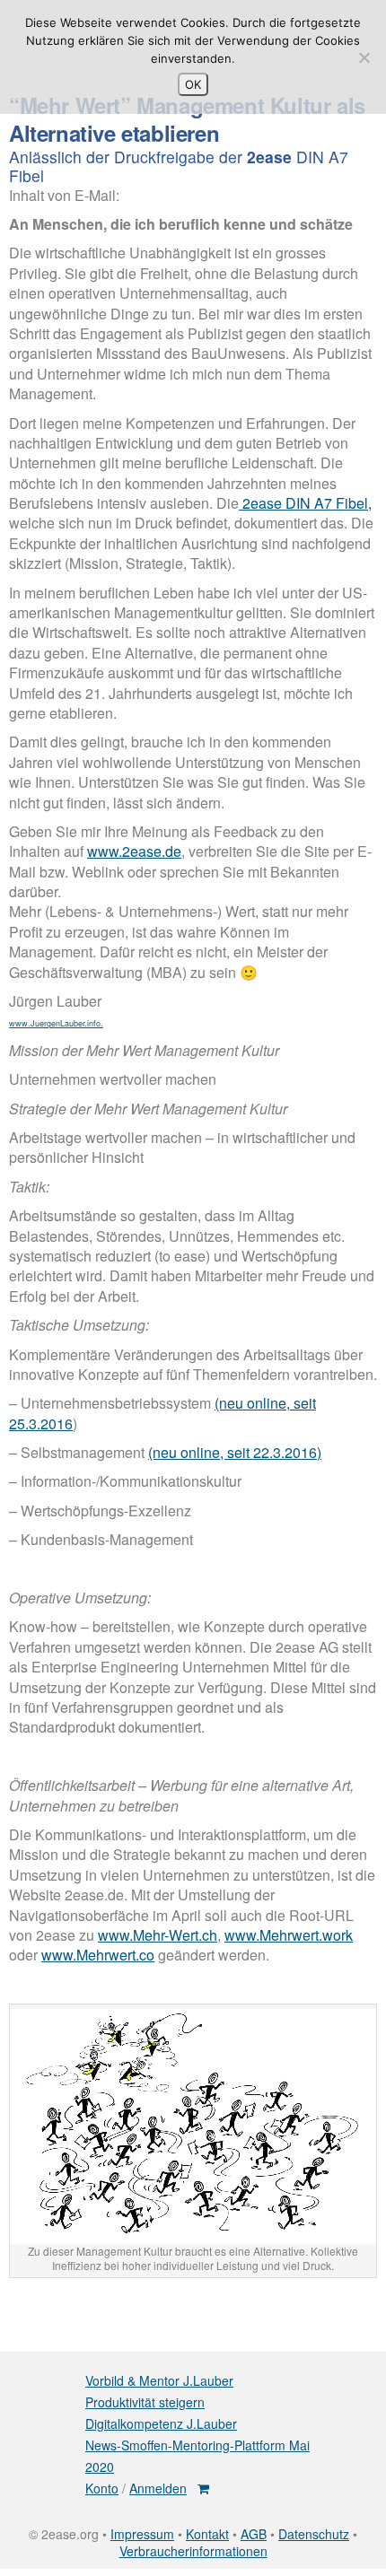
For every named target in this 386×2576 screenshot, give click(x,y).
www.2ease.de (134, 851)
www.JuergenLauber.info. (56, 1023)
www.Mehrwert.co (98, 1955)
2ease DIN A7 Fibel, (305, 503)
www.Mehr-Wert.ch (158, 1935)
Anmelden (158, 2488)
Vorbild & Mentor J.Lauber (159, 2380)
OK (193, 84)
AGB (254, 2534)
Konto (102, 2488)
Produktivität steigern (145, 2402)
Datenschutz (314, 2534)
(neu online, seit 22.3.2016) (235, 1452)
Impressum (142, 2534)
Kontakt (207, 2534)
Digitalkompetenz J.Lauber (161, 2423)
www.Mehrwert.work (289, 1935)
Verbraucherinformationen (193, 2551)
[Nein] (364, 57)
